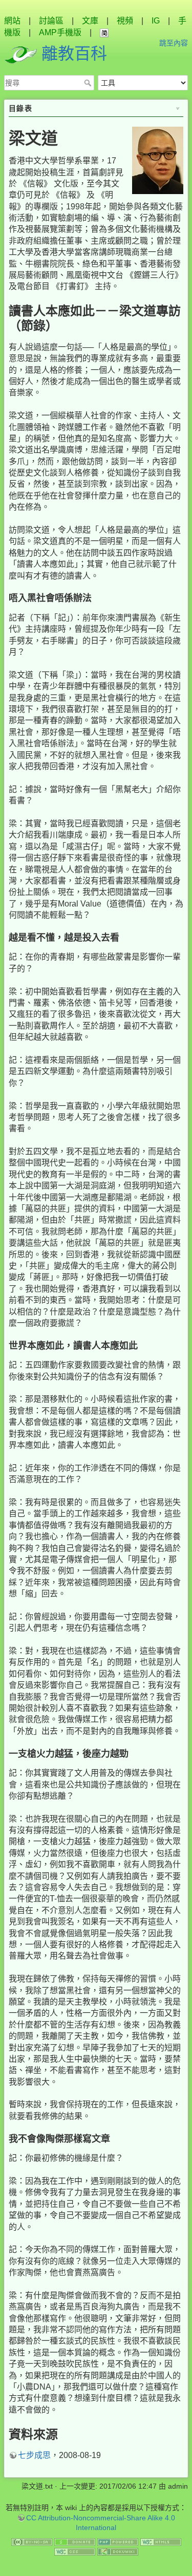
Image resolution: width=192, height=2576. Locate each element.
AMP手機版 (60, 32)
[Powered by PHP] (118, 2541)
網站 (12, 21)
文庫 (90, 21)
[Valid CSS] (75, 2551)
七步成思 (34, 2455)
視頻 (125, 21)
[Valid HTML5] (161, 2541)
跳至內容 (174, 43)
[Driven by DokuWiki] (118, 2551)
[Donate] (75, 2541)
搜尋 (89, 83)
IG (156, 21)
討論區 (51, 21)
